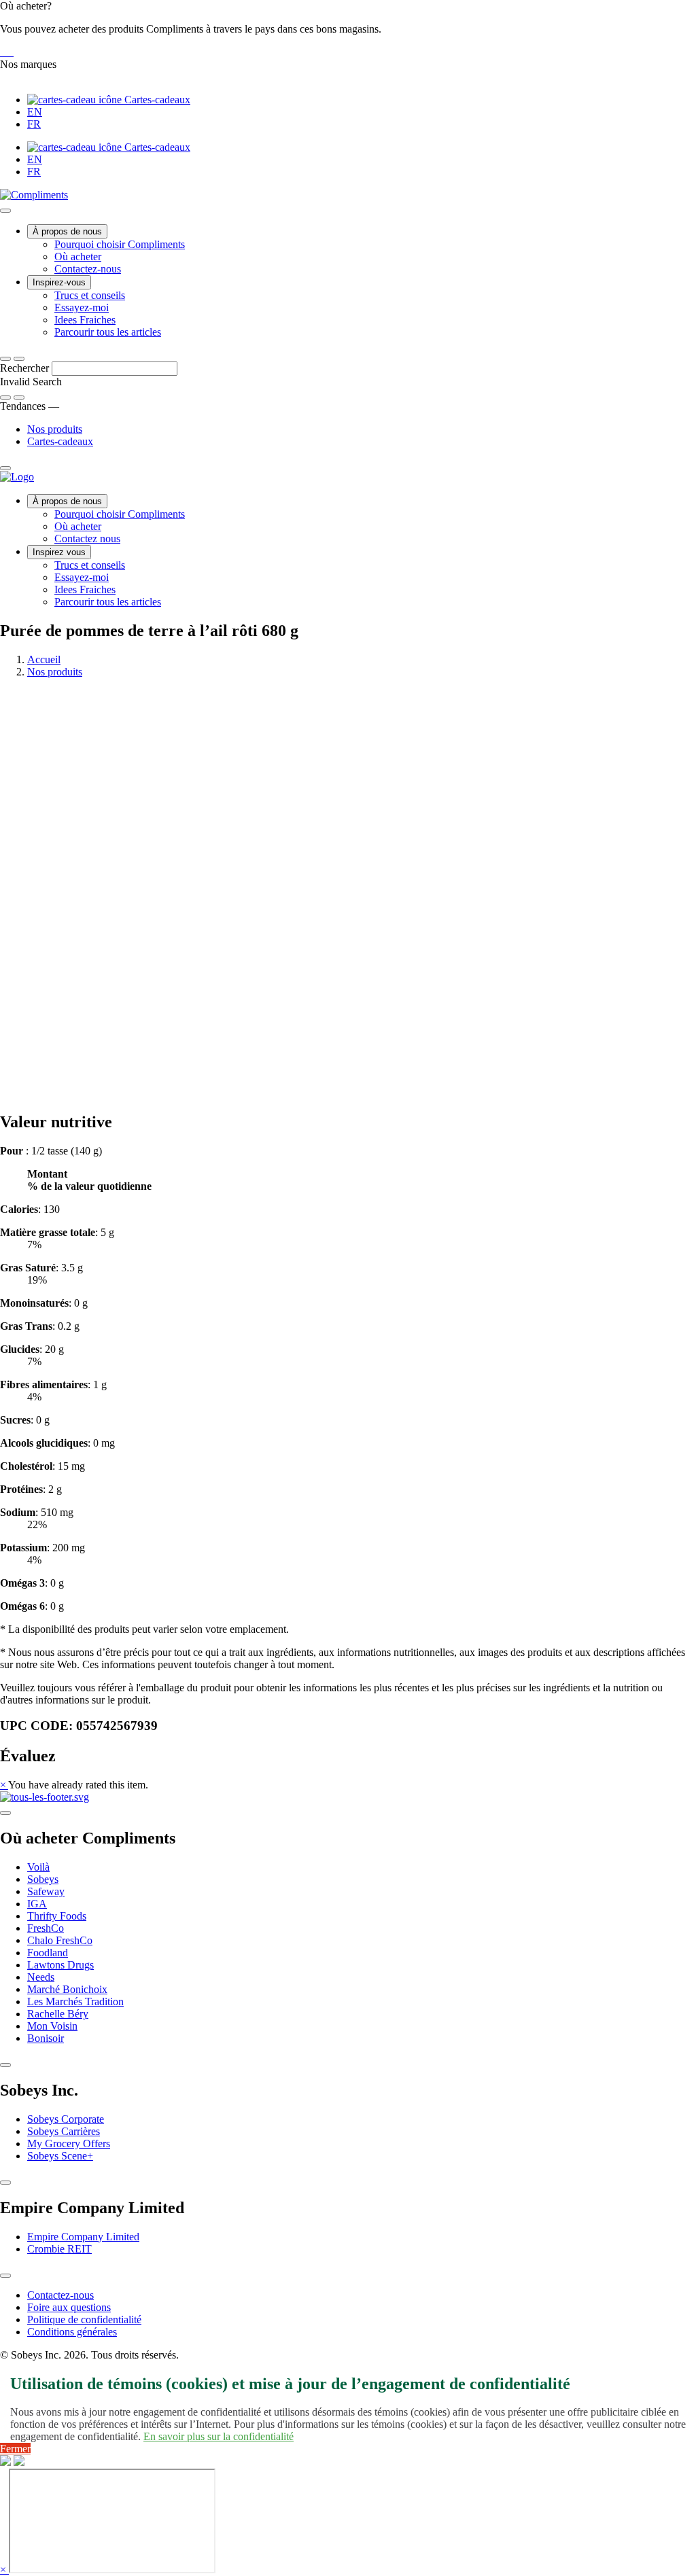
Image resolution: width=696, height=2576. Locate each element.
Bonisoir (46, 2038)
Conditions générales (72, 2332)
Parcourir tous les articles (108, 332)
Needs (41, 1977)
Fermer (15, 2449)
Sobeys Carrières (64, 2131)
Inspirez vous (59, 552)
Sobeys (43, 1879)
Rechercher (26, 368)
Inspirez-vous (59, 282)
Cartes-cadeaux (156, 100)
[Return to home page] (17, 477)
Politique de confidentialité (84, 2319)
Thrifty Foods (57, 1916)
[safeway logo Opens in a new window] (7, 52)
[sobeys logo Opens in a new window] (4, 52)
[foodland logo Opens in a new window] (12, 52)
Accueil (44, 659)
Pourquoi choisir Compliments (120, 244)
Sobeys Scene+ (60, 2156)
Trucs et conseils (90, 295)
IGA (37, 1904)
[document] (348, 1379)
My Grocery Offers (69, 2143)
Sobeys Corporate (66, 2119)
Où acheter (78, 257)
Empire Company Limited (83, 2237)
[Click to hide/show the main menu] (5, 211)
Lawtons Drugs (60, 1965)
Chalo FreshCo (60, 1940)
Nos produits (55, 429)
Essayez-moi (82, 307)
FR (34, 124)
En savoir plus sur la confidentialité (219, 2436)
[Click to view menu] (5, 1813)
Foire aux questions (69, 2307)
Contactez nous (87, 539)
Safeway (46, 1891)
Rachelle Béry (58, 2014)
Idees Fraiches (85, 320)
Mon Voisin (52, 2026)
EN (35, 112)
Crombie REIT (59, 2249)
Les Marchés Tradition (75, 2001)
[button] (348, 29)
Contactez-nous (88, 269)
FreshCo (46, 1928)
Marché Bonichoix (67, 1989)
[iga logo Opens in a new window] (1, 52)
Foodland (48, 1953)
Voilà (38, 1867)
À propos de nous (67, 231)
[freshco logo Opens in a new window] (10, 52)
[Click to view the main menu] (5, 359)
